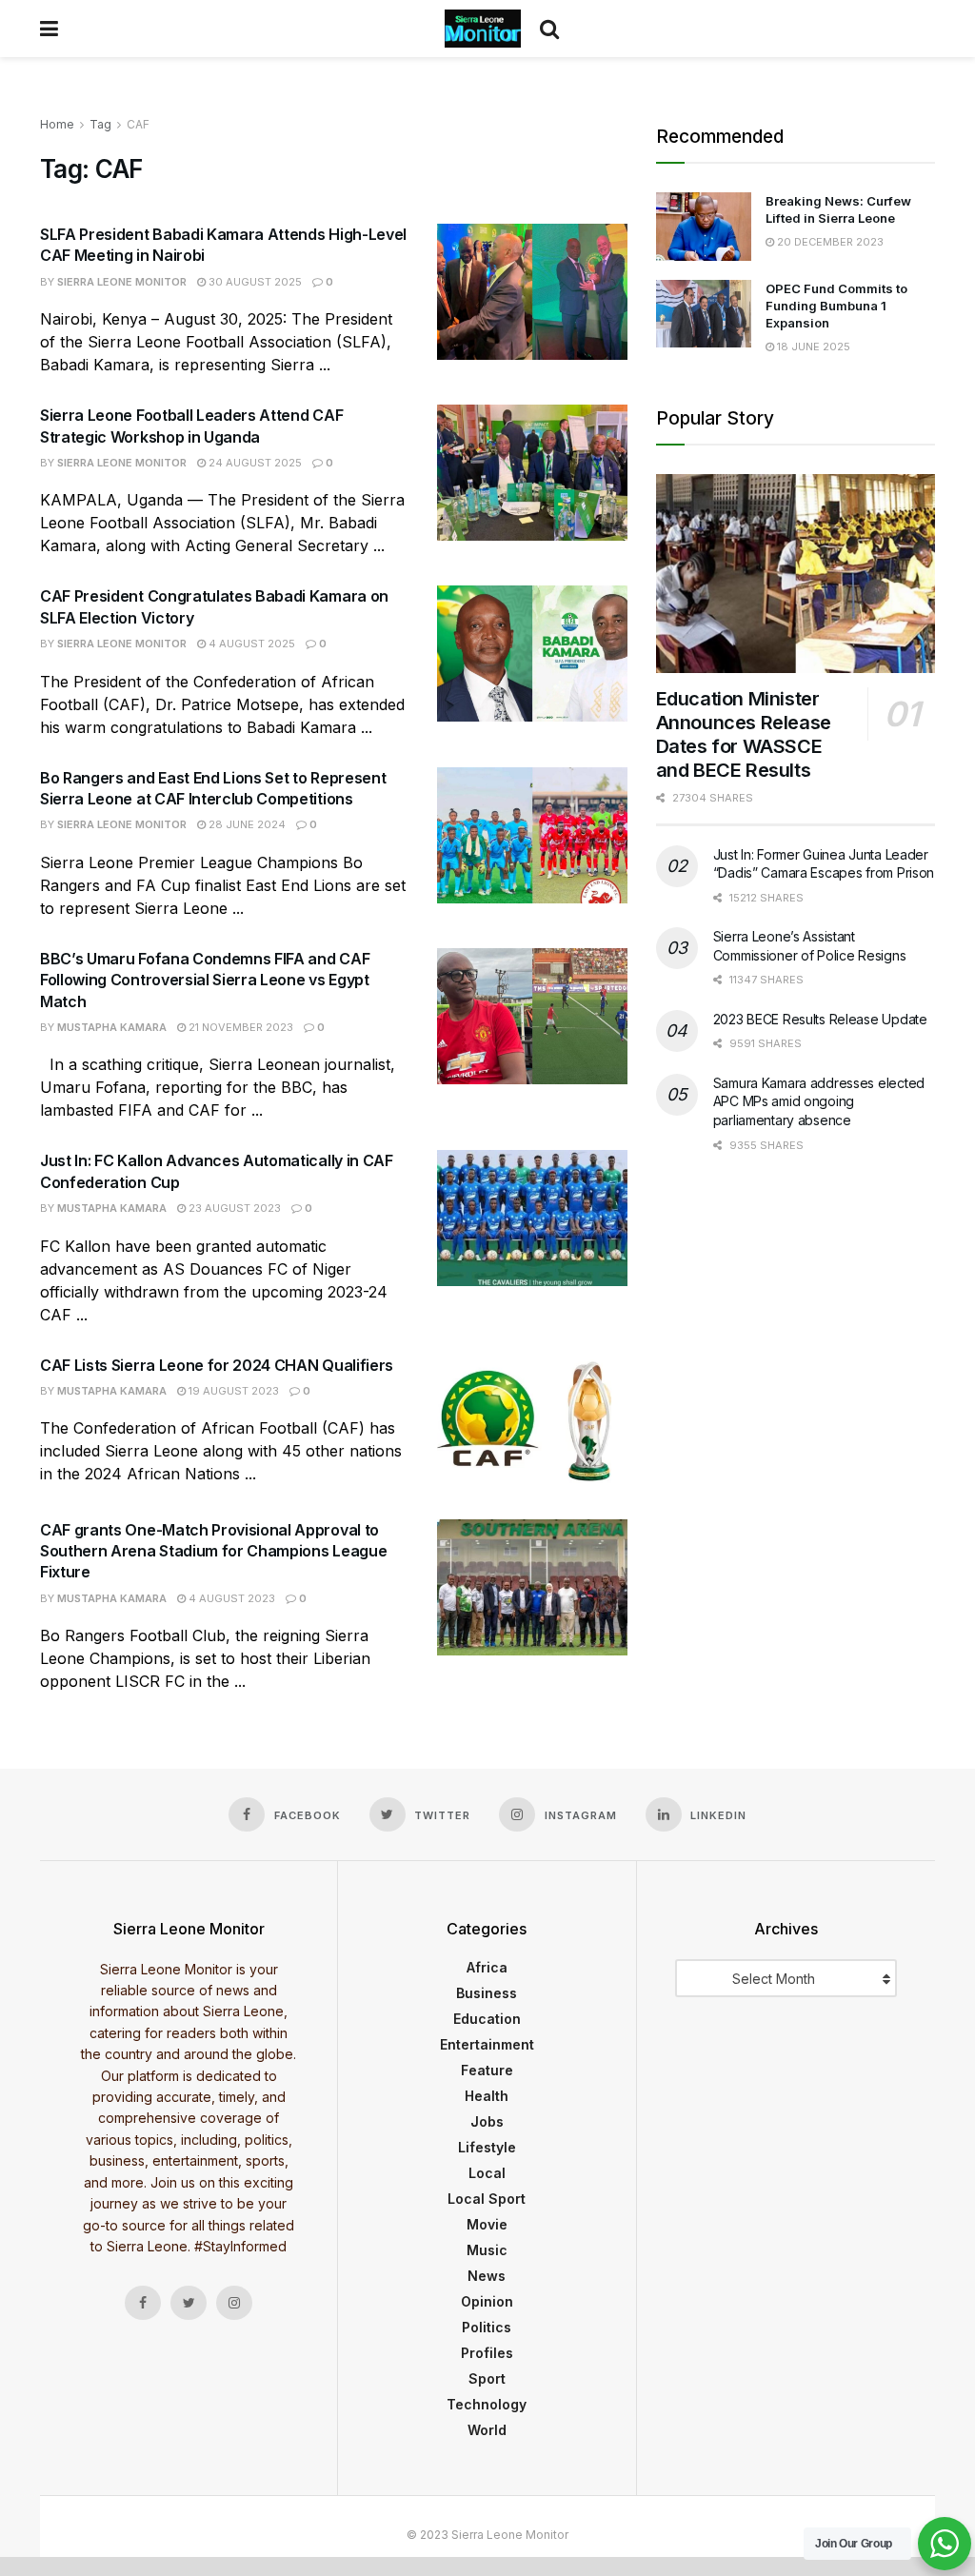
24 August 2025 (254, 463)
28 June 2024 (246, 824)
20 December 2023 (829, 242)
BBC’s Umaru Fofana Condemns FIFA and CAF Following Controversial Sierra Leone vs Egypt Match (205, 980)
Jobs (487, 2121)
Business (487, 1993)
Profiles (487, 2353)
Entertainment (487, 2044)
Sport (487, 2378)
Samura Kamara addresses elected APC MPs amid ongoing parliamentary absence (819, 1101)
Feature (487, 2070)
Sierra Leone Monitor (122, 282)
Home (57, 124)
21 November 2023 (239, 1027)
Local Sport (487, 2199)
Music (487, 2250)
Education (487, 2019)
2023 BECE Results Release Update (820, 1019)
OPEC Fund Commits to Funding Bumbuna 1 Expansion (836, 306)
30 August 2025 (254, 282)
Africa (487, 1967)
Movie (487, 2224)
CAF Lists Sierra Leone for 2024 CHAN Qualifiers (217, 1365)
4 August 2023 (230, 1598)
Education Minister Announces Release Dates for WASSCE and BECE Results (744, 734)
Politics (487, 2327)
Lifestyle (487, 2147)
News (487, 2276)
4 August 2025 (250, 644)
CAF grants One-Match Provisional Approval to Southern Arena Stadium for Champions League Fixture (213, 1551)
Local (487, 2173)
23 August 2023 (233, 1208)
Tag (100, 124)
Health (487, 2096)
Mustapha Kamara (112, 1027)
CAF (138, 124)
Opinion (487, 2301)
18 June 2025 (812, 347)
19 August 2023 (232, 1391)
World (487, 2430)
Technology (487, 2404)
